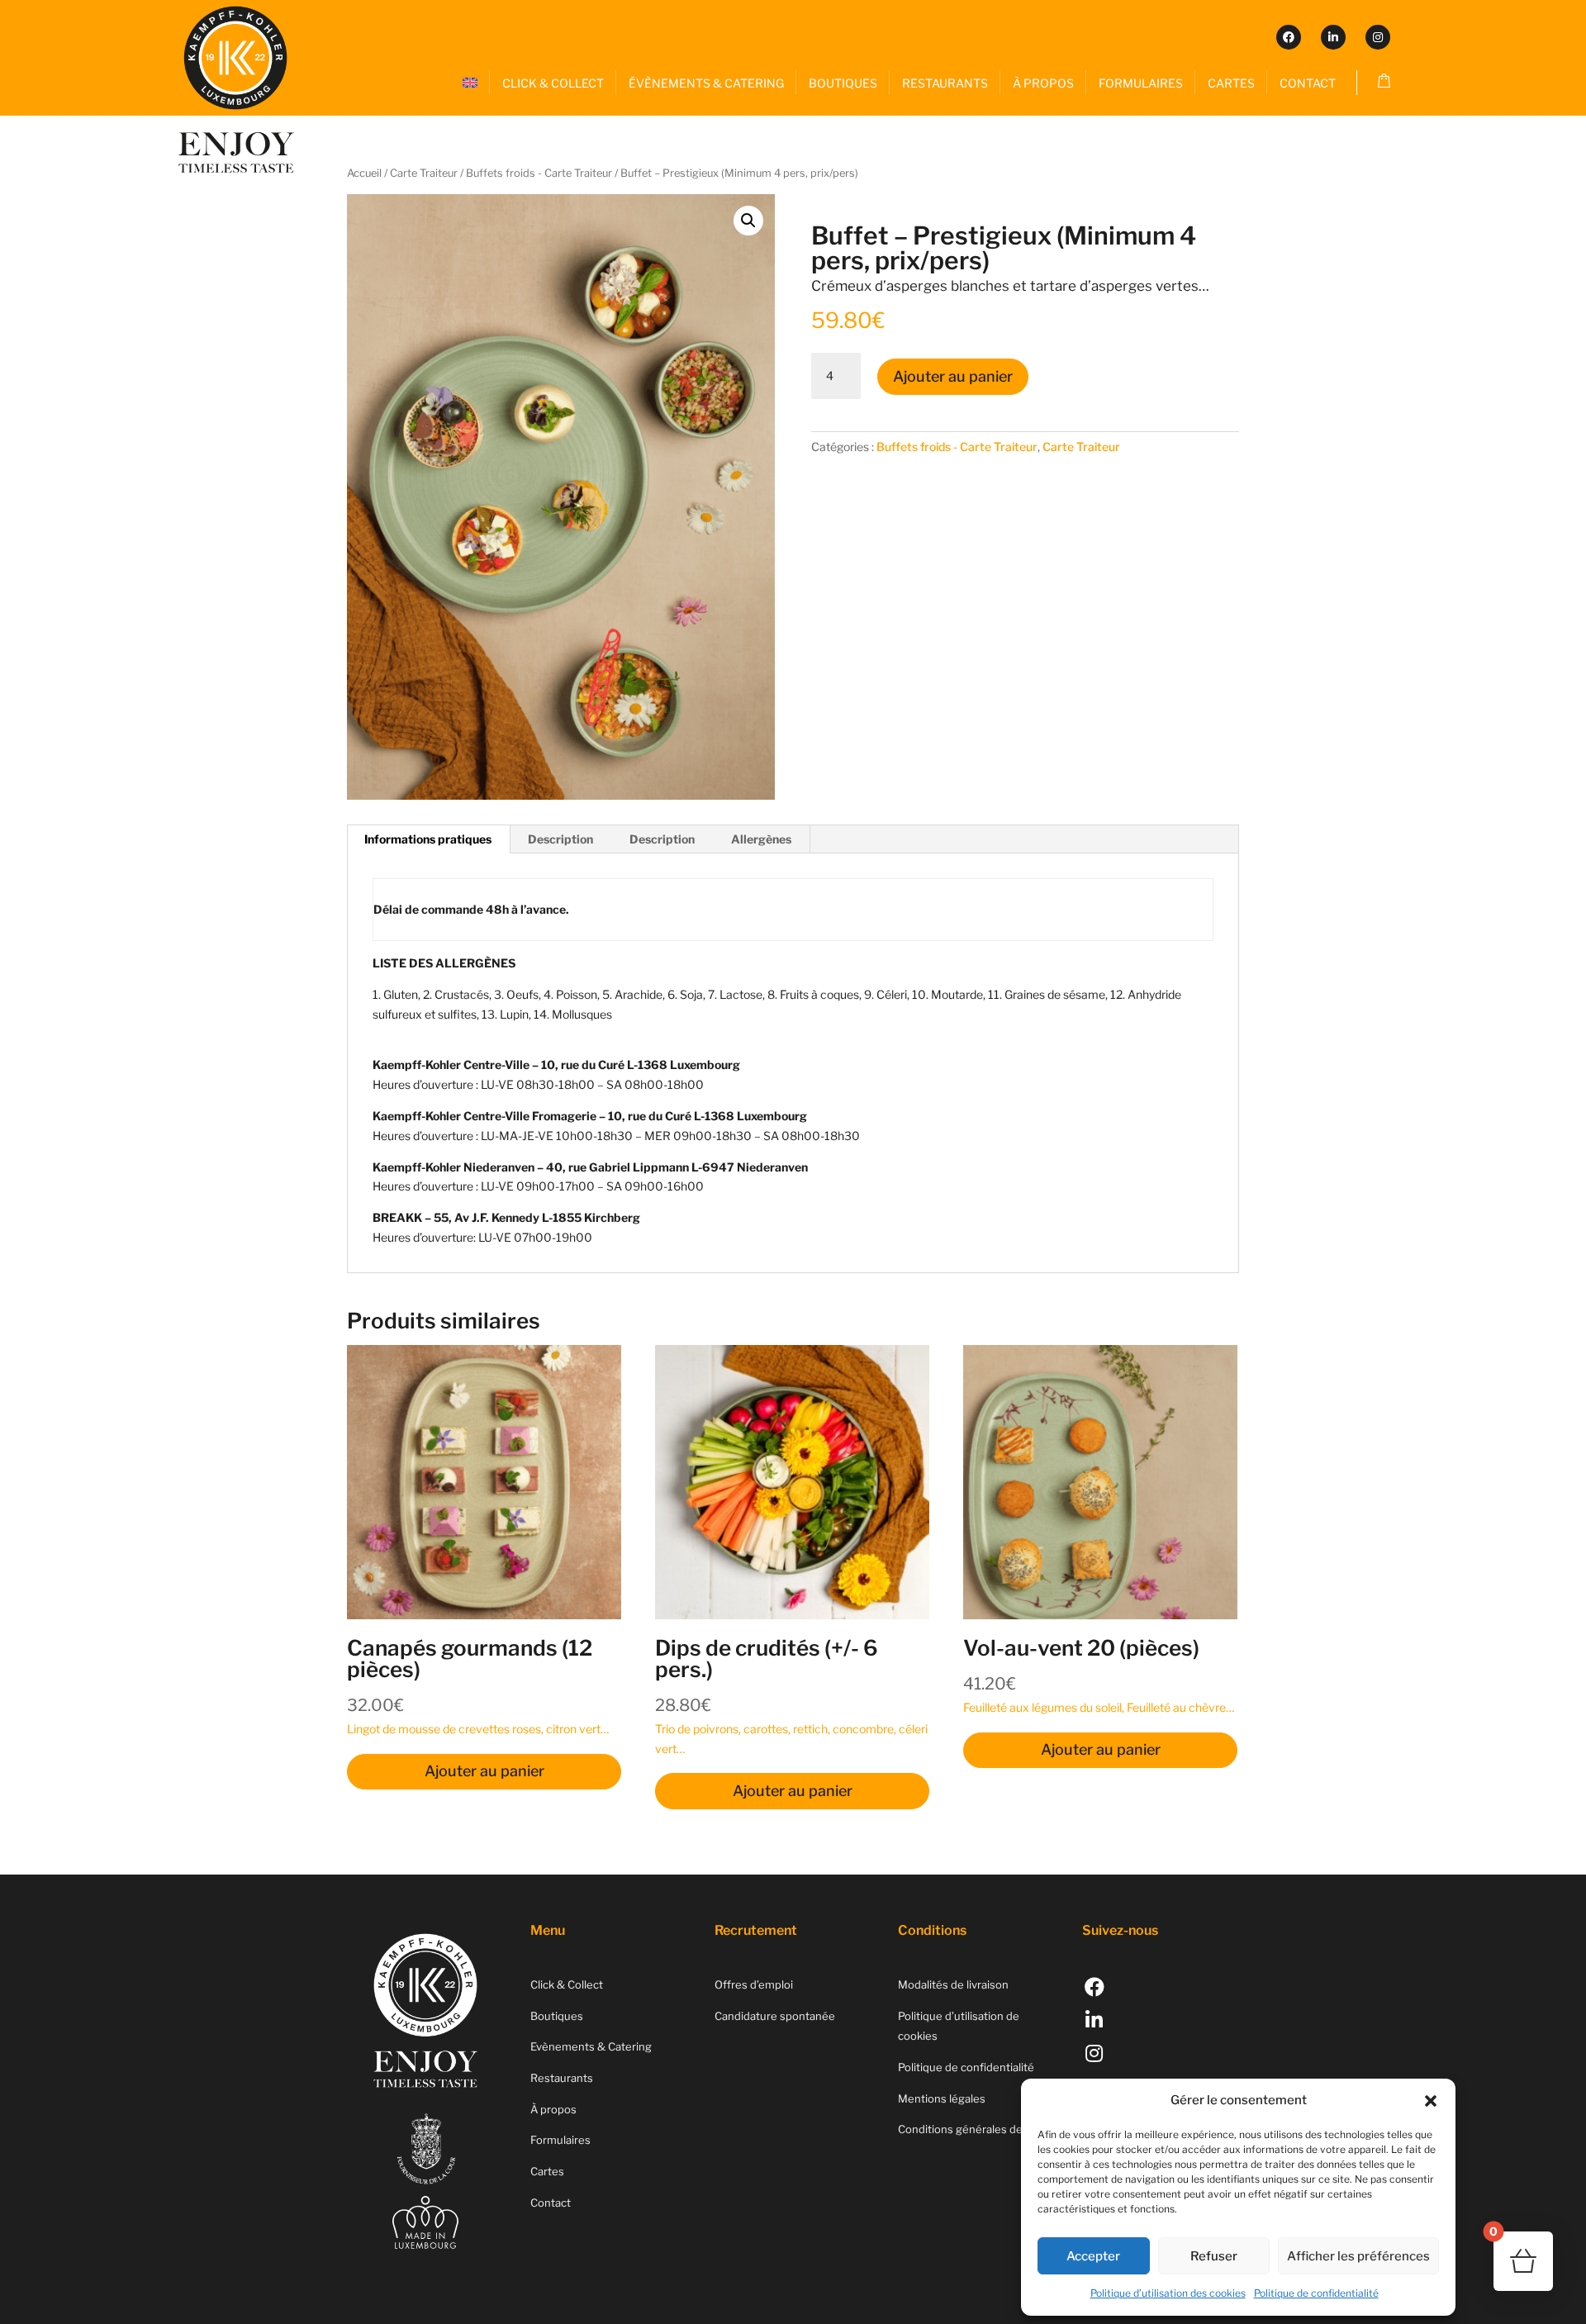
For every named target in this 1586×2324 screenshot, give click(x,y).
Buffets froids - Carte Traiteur (539, 173)
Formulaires (560, 2140)
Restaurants (562, 2078)
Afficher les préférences (1358, 2256)
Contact (551, 2203)
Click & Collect (567, 1984)
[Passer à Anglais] (470, 83)
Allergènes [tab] (761, 839)
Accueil (364, 173)
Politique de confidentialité (1316, 2293)
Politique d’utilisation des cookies (1168, 2293)
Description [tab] (560, 839)
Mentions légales (942, 2098)
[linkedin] (1333, 37)
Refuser (1214, 2256)
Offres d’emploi (754, 1984)
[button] (1431, 2101)
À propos (553, 2109)
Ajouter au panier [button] (484, 1771)
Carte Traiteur (424, 173)
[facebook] (1289, 37)
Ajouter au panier (953, 376)
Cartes (547, 2171)
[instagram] (1378, 37)
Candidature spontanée (775, 2016)
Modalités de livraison (953, 1984)
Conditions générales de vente (976, 2129)
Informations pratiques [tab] (428, 839)
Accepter (1093, 2256)
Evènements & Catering (591, 2046)
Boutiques (557, 2016)
